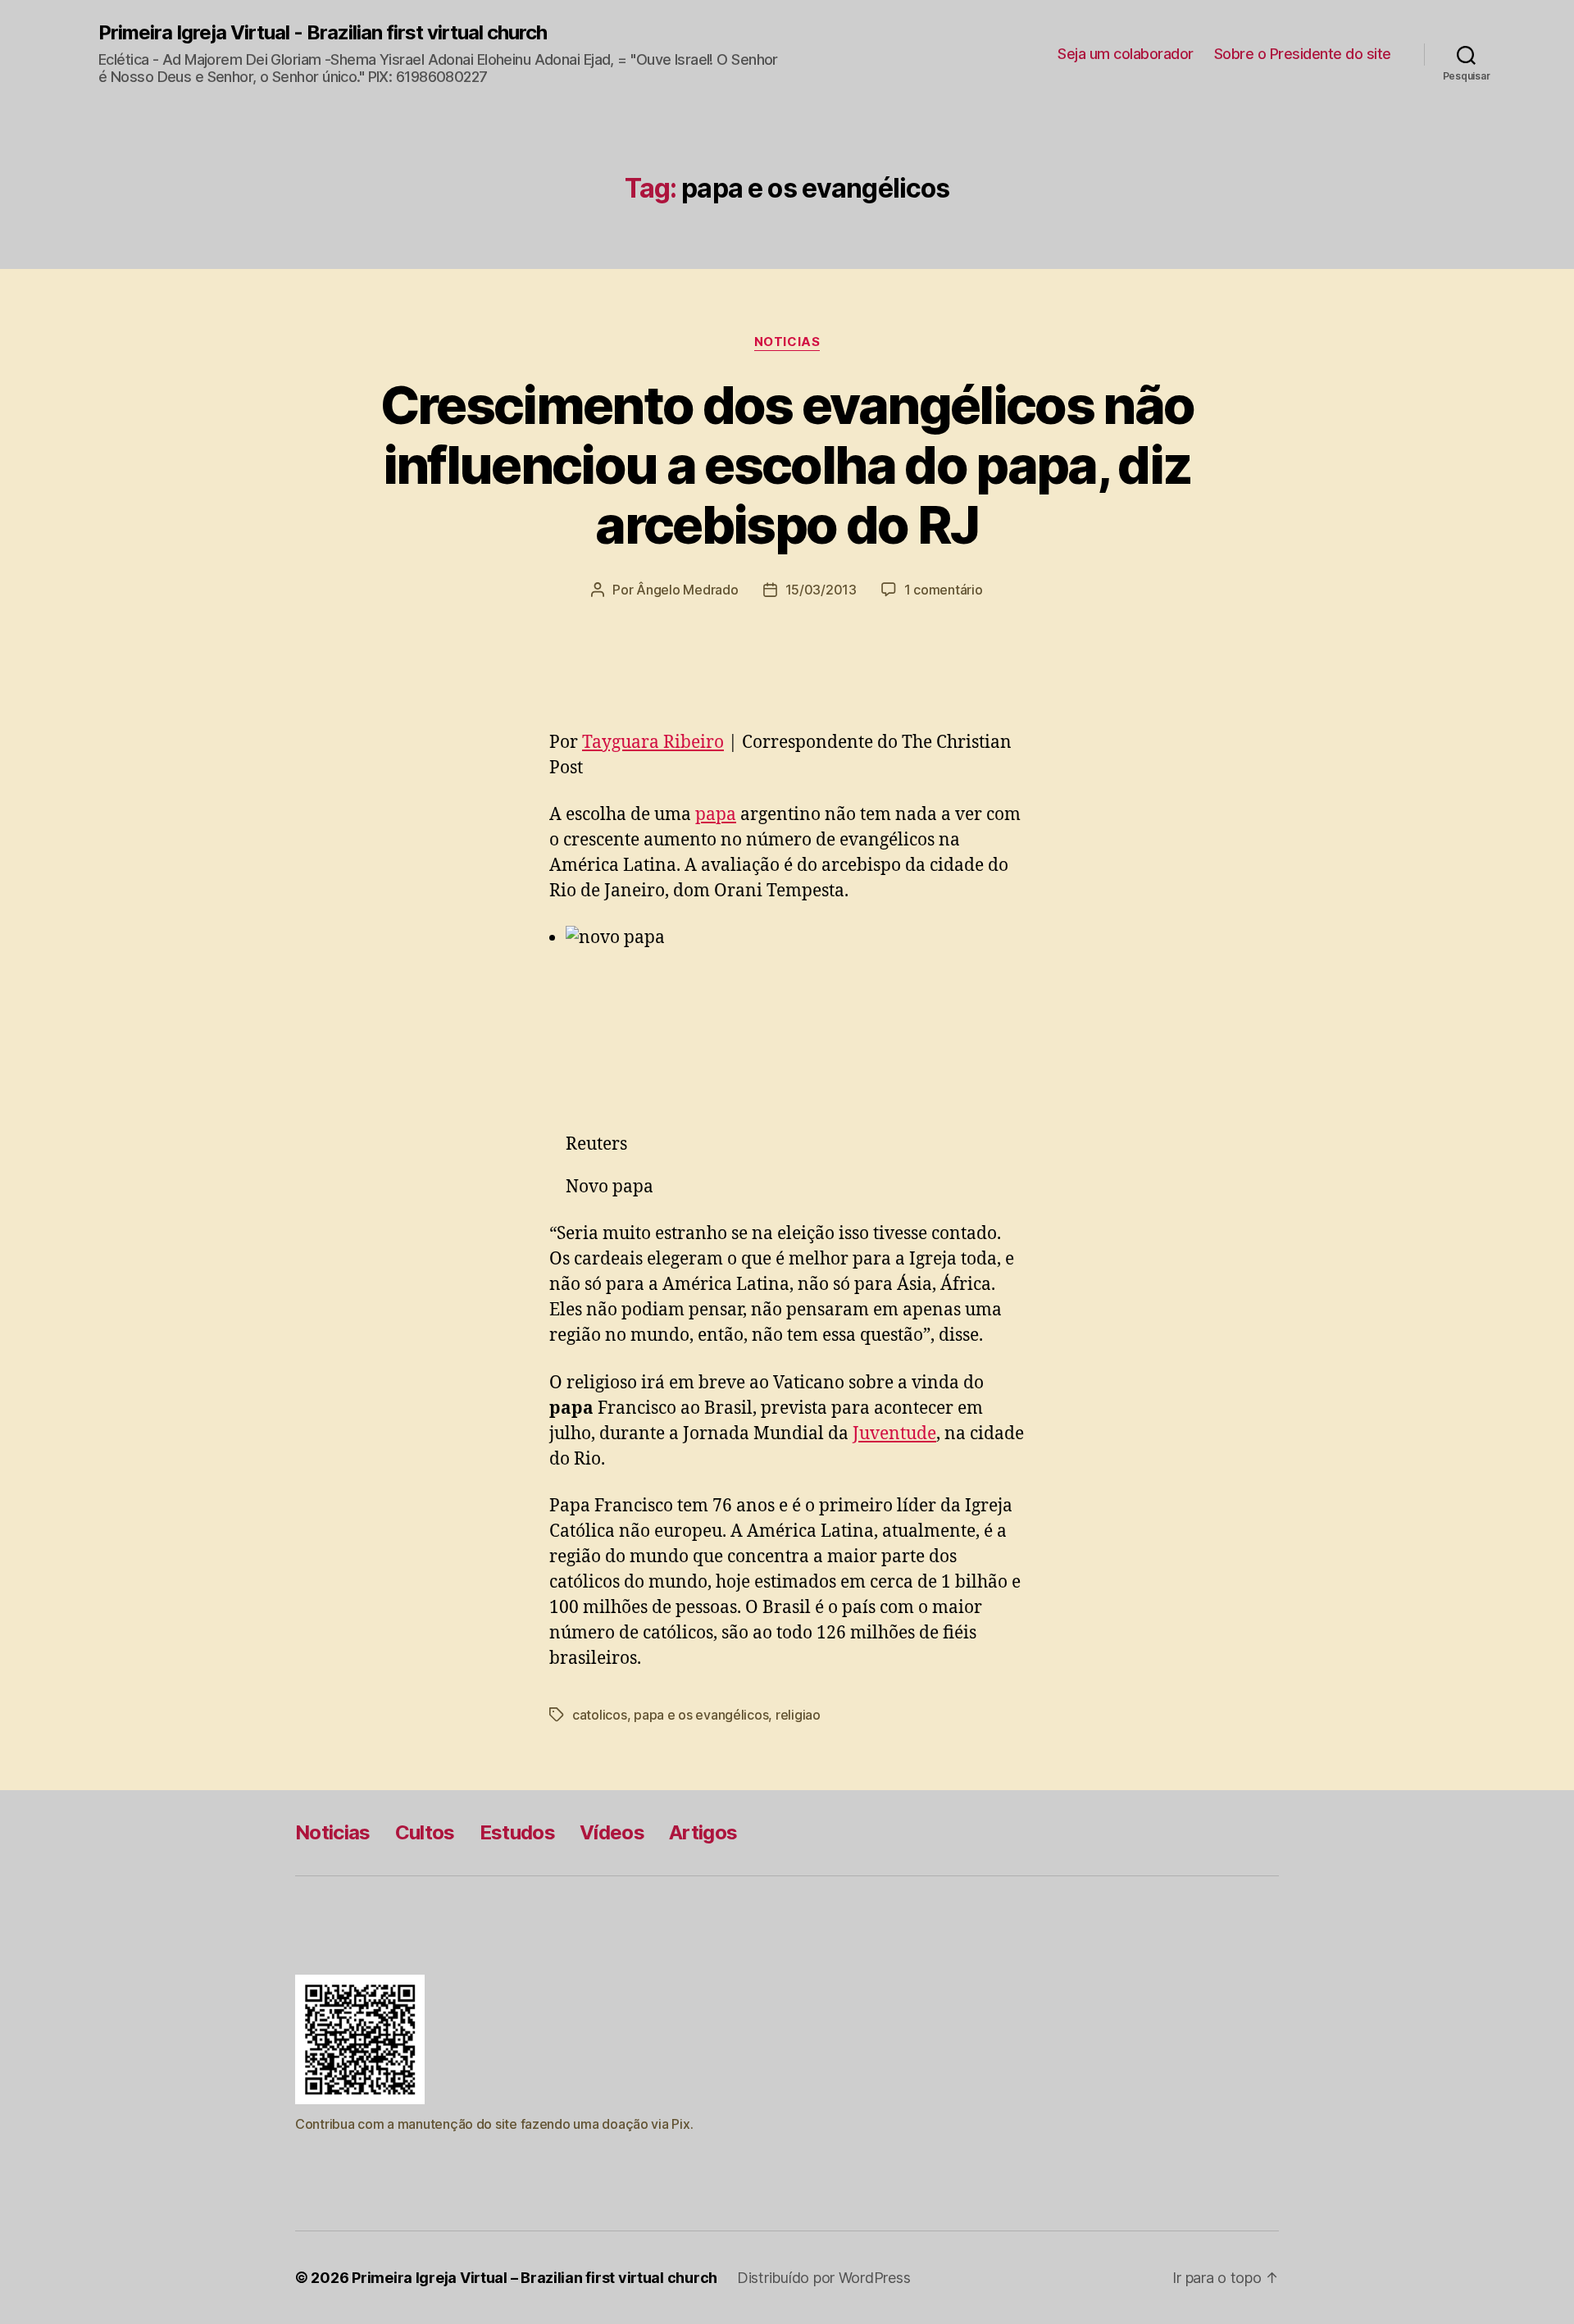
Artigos (703, 1832)
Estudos (517, 1832)
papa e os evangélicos (701, 1715)
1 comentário (944, 590)
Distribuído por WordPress (823, 2278)
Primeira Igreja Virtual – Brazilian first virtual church (535, 2278)
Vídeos (612, 1832)
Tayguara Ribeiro (653, 743)
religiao (798, 1715)
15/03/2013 (821, 590)
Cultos (425, 1832)
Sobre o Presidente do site (1303, 54)
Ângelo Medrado (687, 590)
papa (716, 815)
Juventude (894, 1434)
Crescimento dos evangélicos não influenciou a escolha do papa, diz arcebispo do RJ (787, 465)
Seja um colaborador (1126, 54)
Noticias (787, 342)
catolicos (600, 1715)
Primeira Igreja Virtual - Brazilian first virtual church (323, 33)
